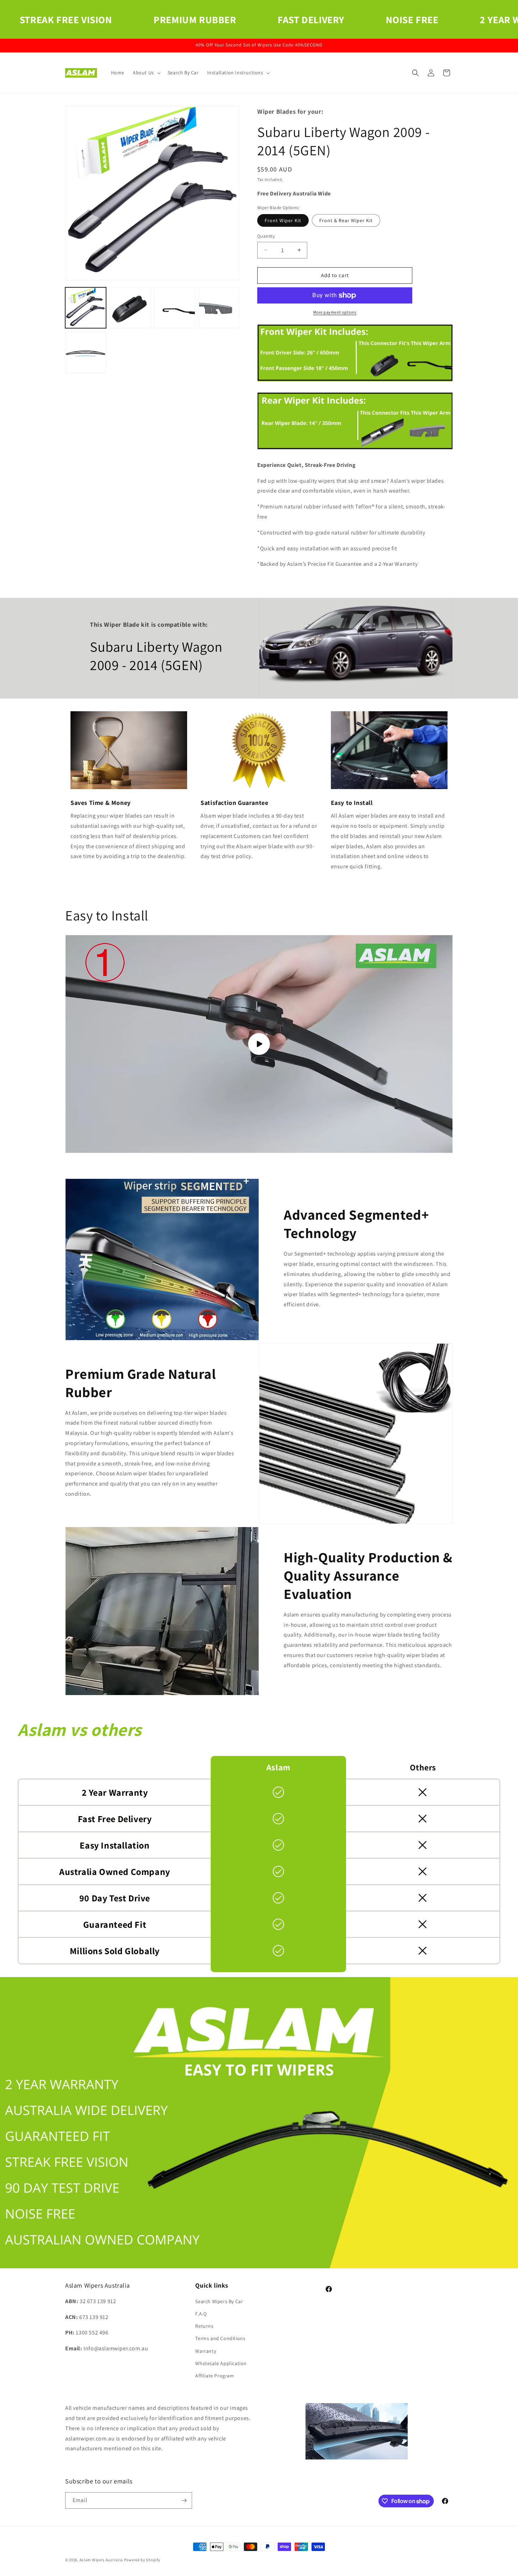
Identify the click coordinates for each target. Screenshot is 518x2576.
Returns (204, 2326)
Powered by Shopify (142, 2560)
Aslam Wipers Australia (101, 2560)
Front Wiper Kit (283, 220)
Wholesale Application (221, 2363)
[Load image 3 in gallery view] (175, 308)
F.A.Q (201, 2314)
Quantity (266, 236)
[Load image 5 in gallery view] (86, 352)
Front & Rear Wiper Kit (346, 220)
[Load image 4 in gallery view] (219, 308)
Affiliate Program (215, 2376)
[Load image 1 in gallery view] (86, 308)
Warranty (206, 2351)
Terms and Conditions (220, 2338)
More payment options (335, 312)
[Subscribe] (184, 2500)
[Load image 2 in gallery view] (130, 308)
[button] (146, 73)
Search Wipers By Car (219, 2301)
